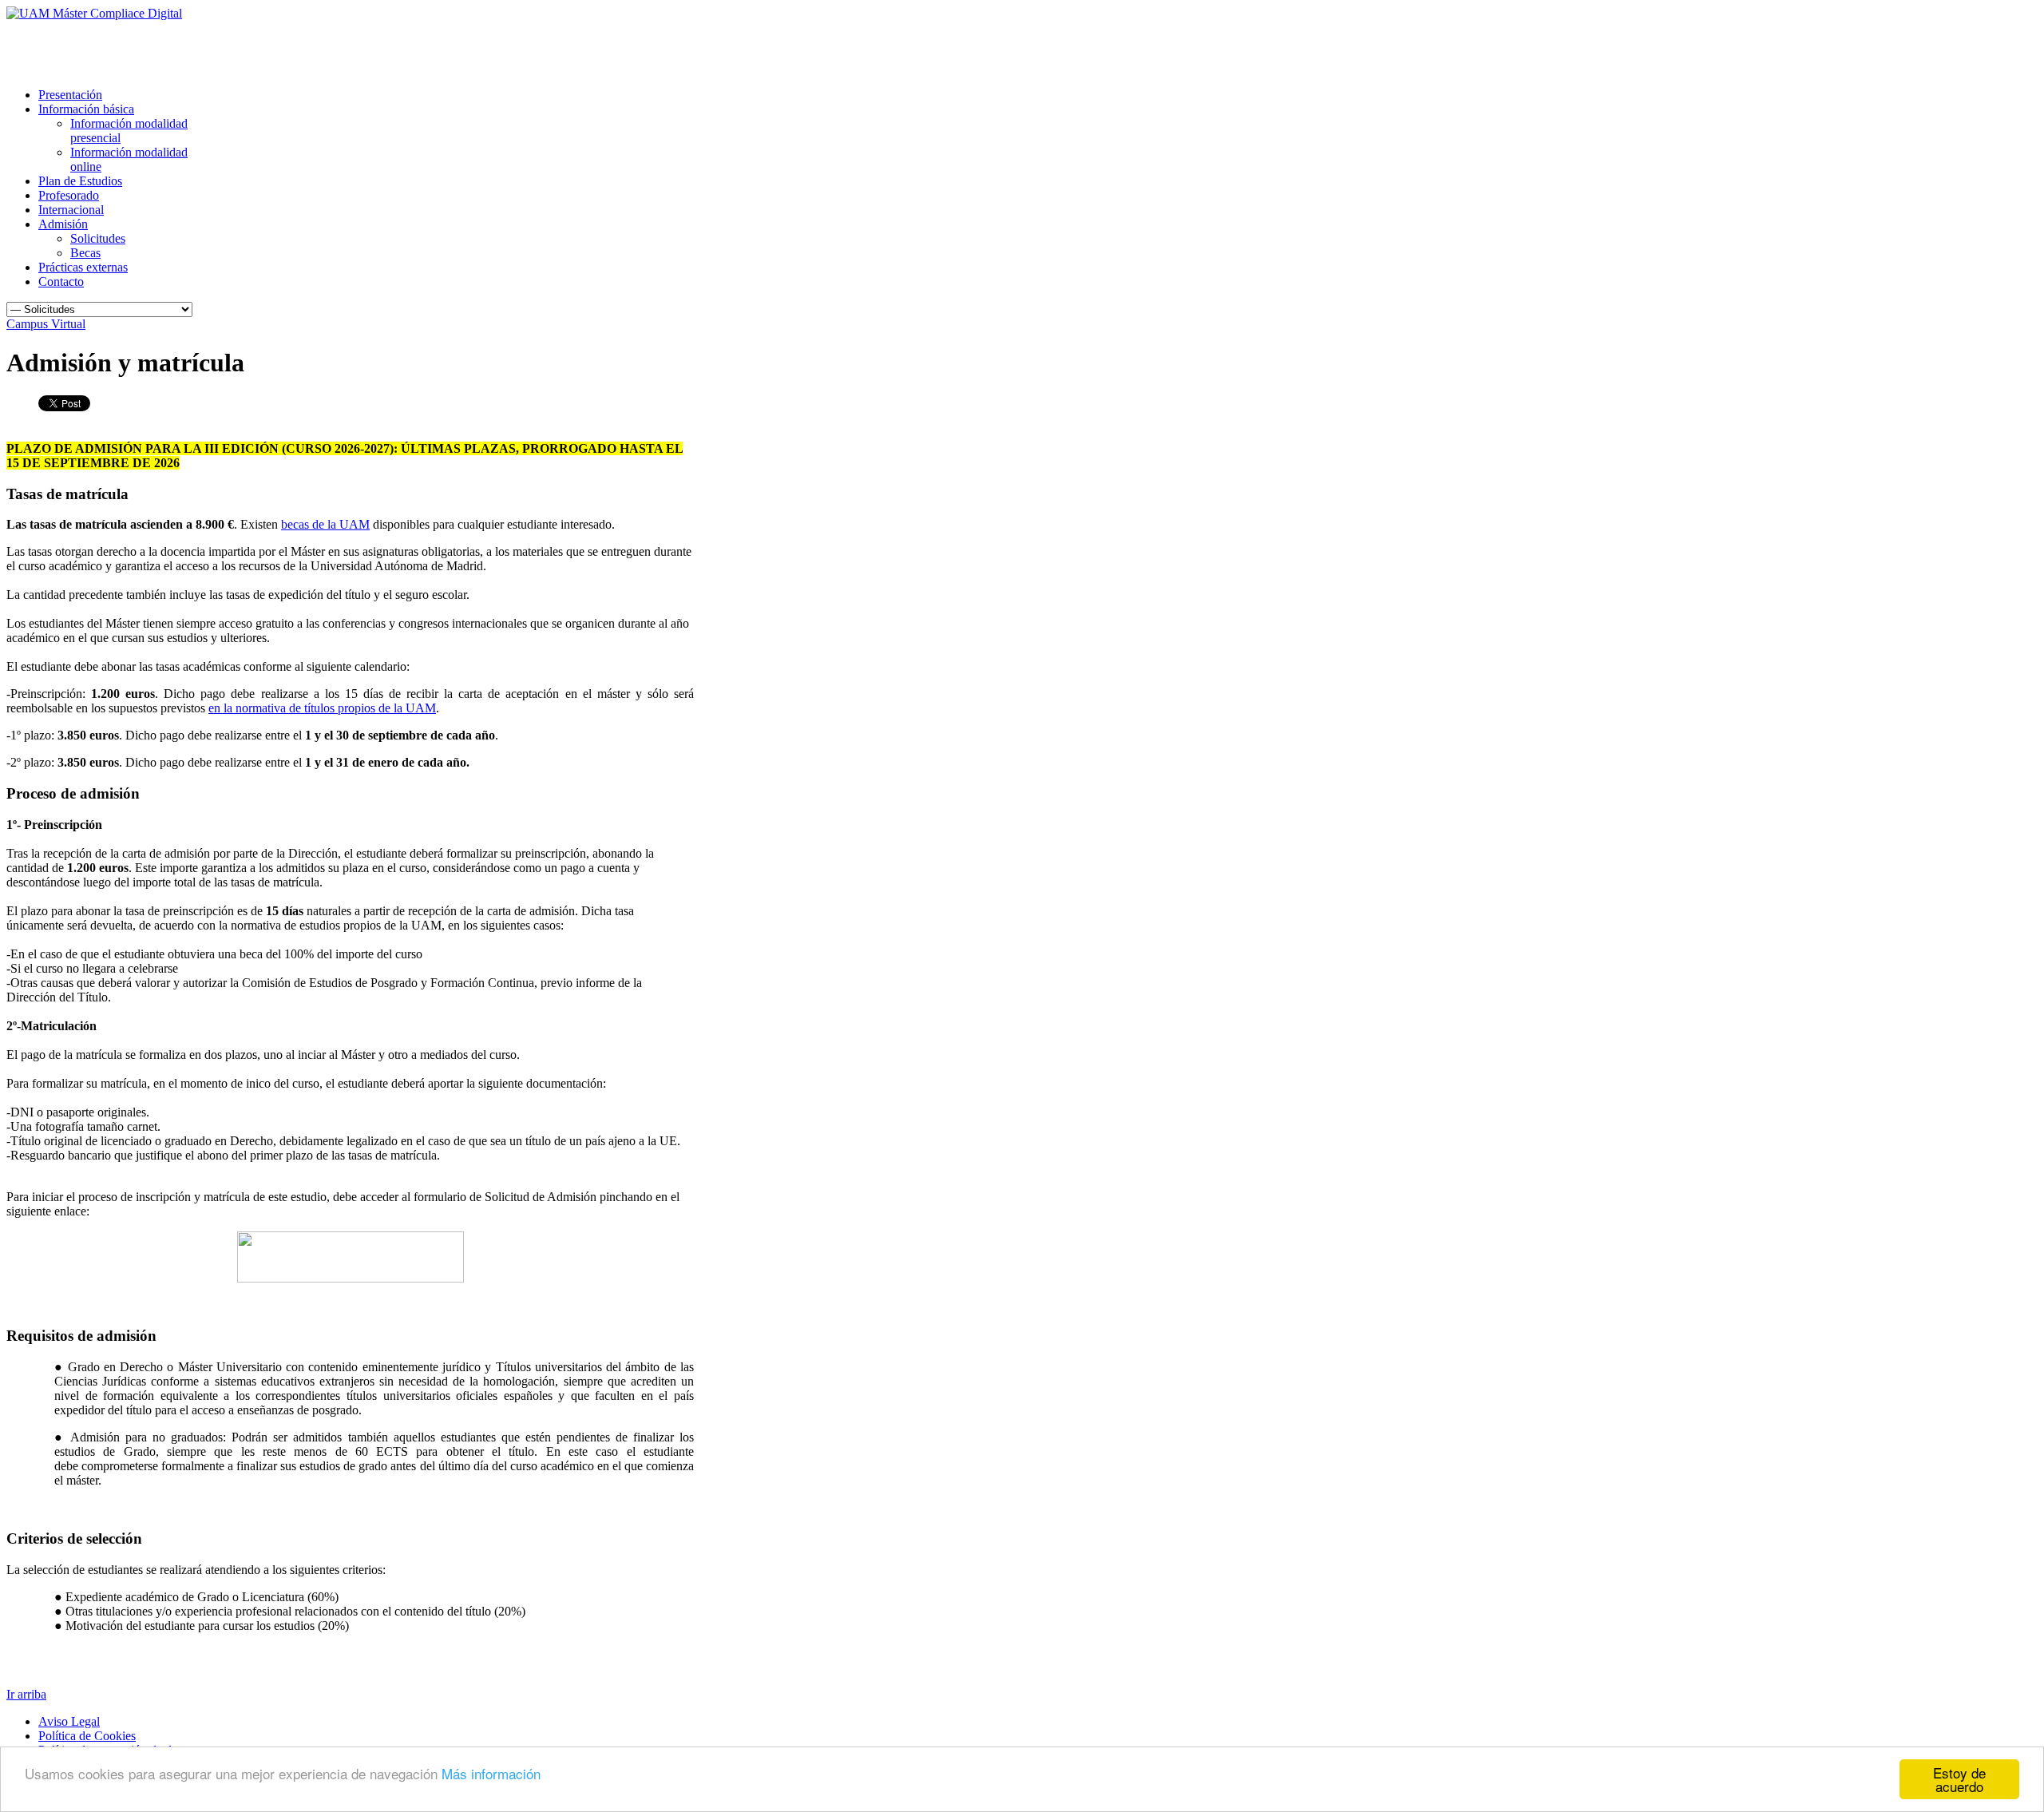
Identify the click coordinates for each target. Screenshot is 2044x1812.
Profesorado (69, 195)
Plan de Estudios (80, 181)
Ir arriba (26, 1694)
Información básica (86, 109)
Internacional (71, 210)
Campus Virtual (46, 324)
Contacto (61, 282)
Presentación (70, 95)
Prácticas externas (83, 267)
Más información (491, 1773)
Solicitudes (98, 238)
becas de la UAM (325, 524)
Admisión (63, 224)
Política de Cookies (87, 1736)
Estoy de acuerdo (1959, 1779)
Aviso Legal (69, 1721)
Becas (85, 253)
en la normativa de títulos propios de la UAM (322, 708)
